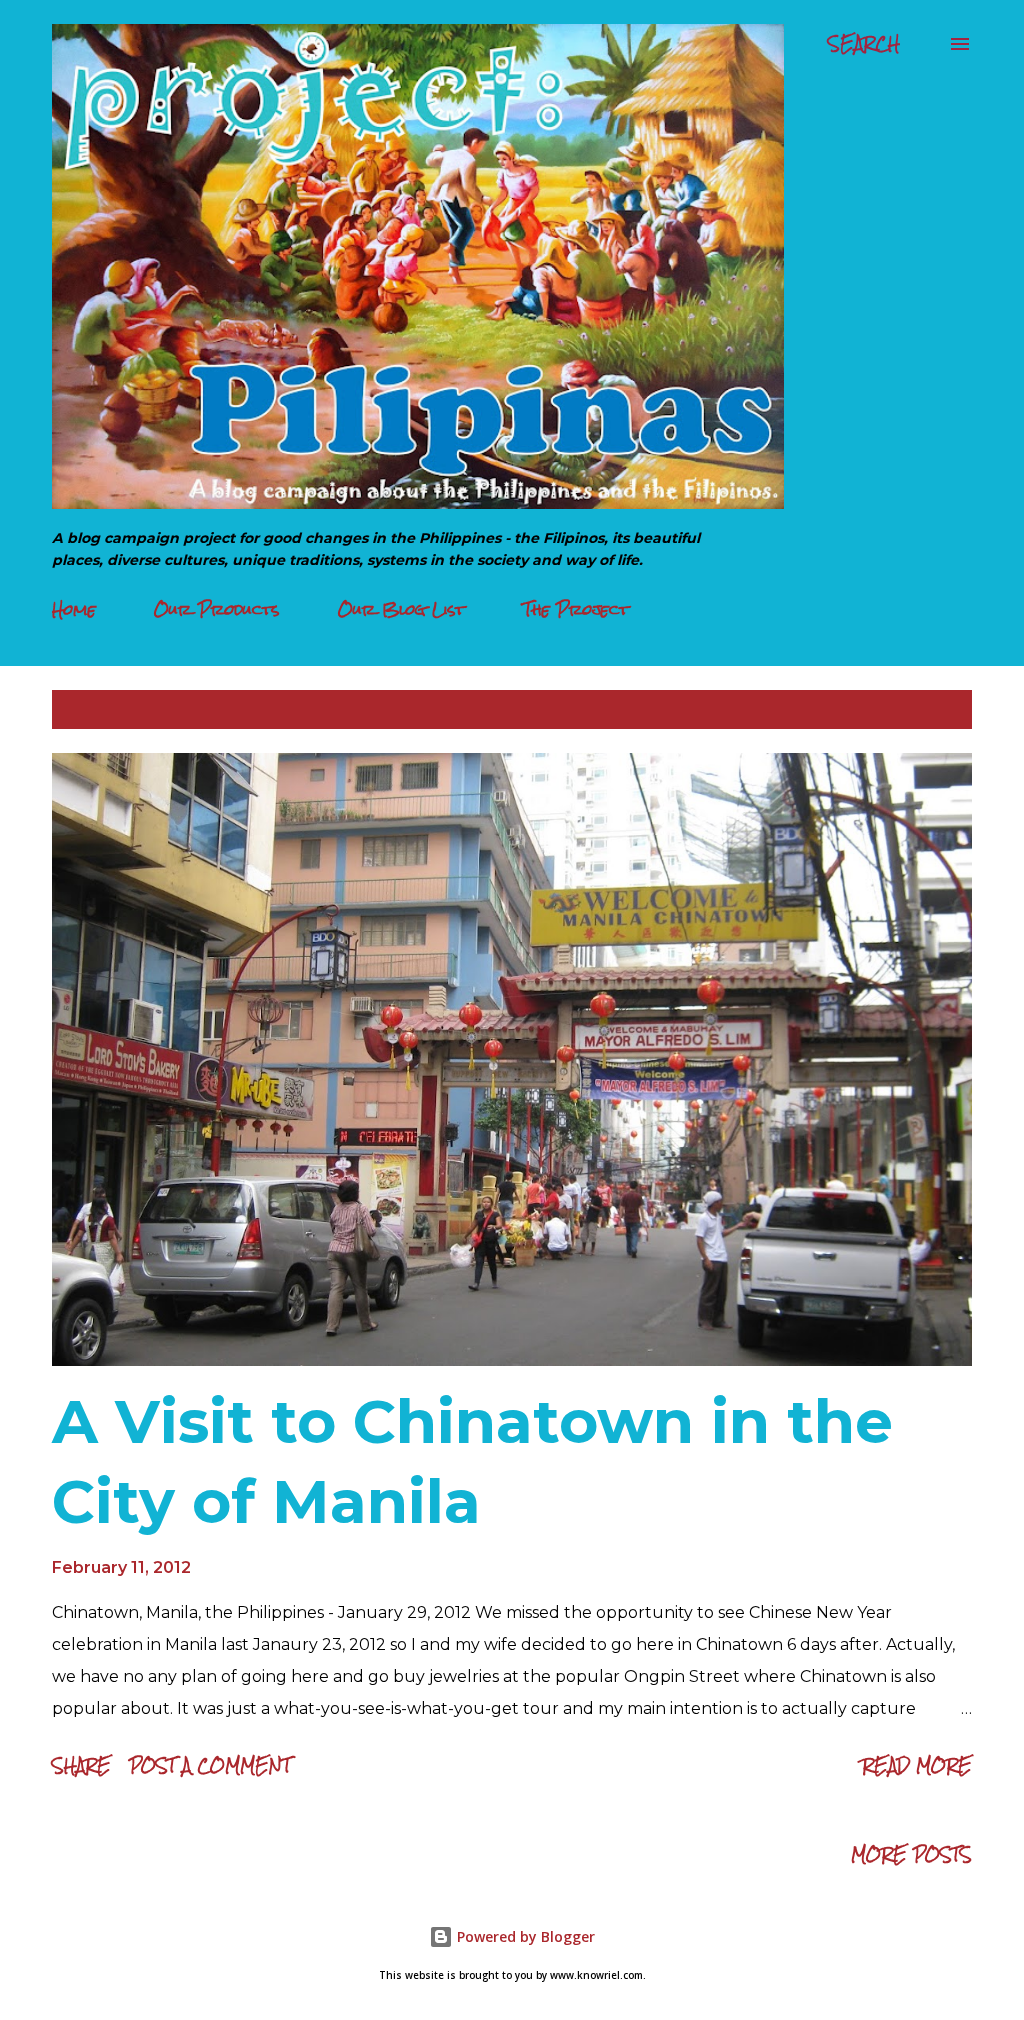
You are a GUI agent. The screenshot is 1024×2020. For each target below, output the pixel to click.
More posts (911, 1854)
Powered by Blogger (524, 1936)
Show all (916, 709)
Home (74, 609)
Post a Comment (210, 1765)
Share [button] (81, 1765)
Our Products (217, 609)
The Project (576, 609)
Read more (917, 1765)
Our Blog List (401, 609)
